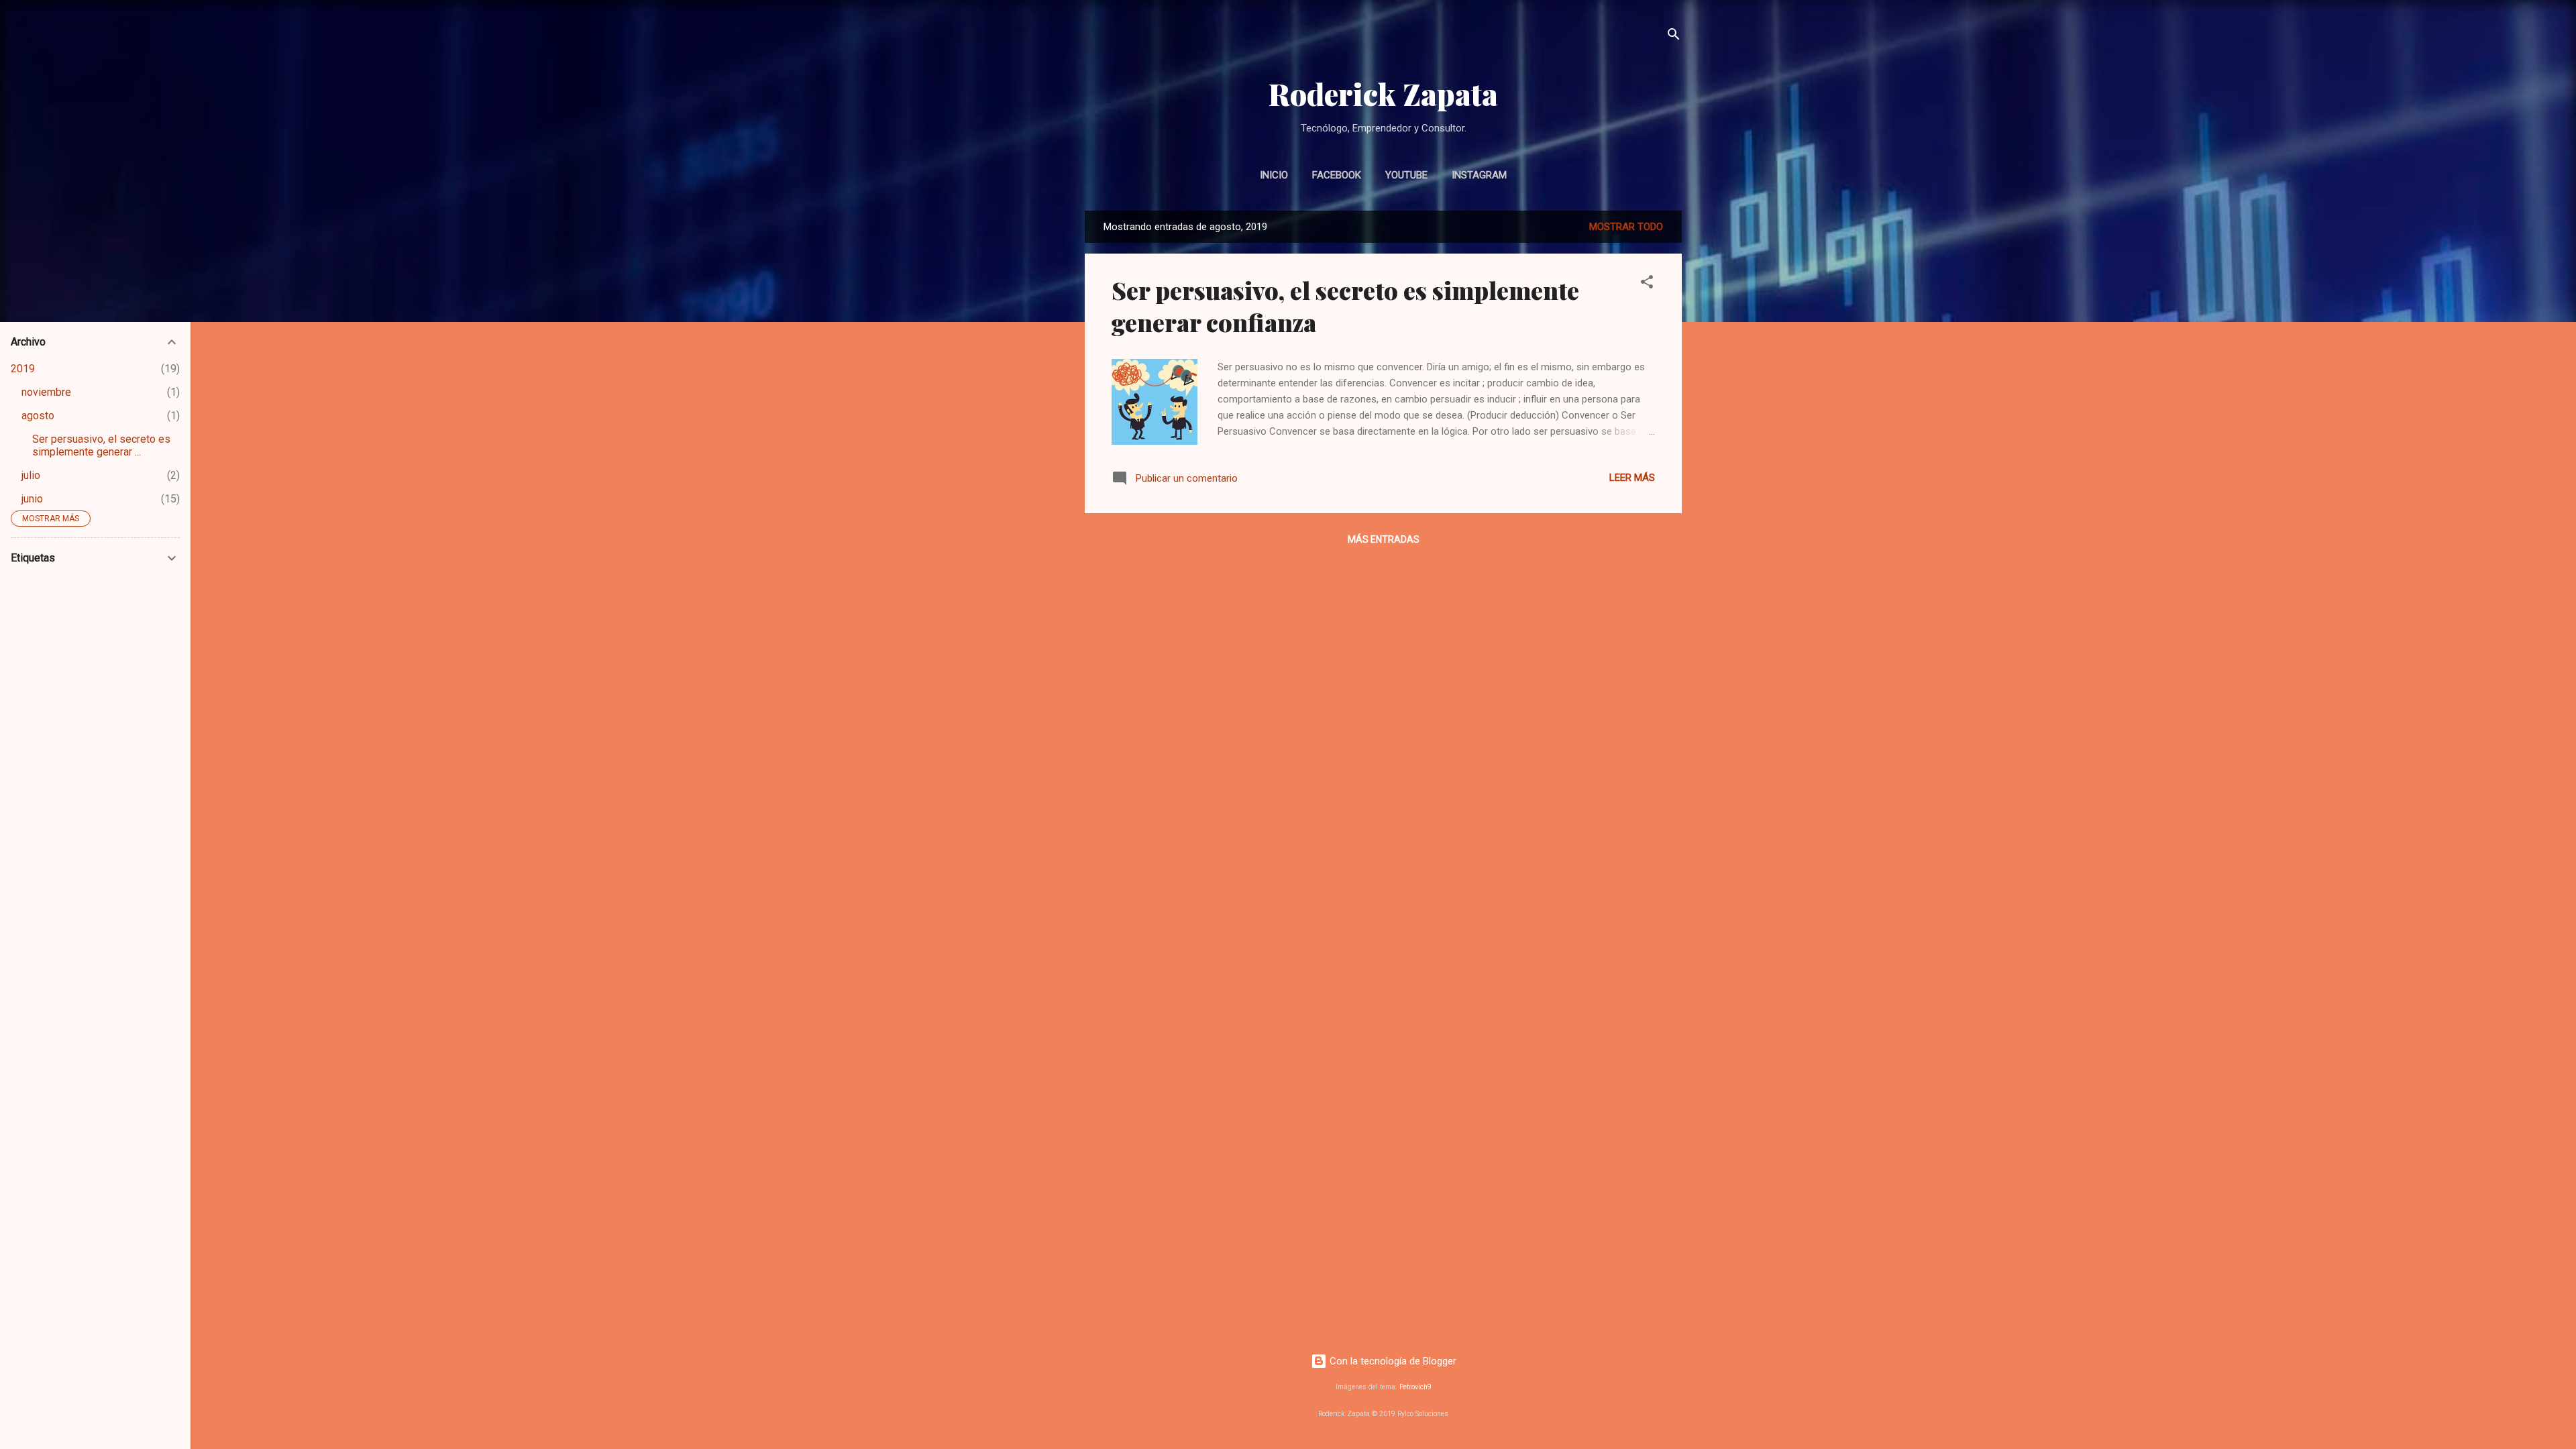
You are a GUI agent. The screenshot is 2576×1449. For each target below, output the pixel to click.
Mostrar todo (1626, 227)
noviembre (46, 392)
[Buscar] (1674, 37)
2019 (23, 369)
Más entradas (1384, 539)
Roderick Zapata (1383, 94)
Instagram (1479, 175)
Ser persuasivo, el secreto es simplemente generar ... (101, 445)
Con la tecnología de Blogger (1392, 1361)
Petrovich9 (1415, 1387)
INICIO (1274, 175)
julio (31, 475)
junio (32, 499)
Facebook (1337, 175)
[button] (1647, 284)
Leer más (1632, 478)
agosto (38, 416)
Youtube (1406, 175)
